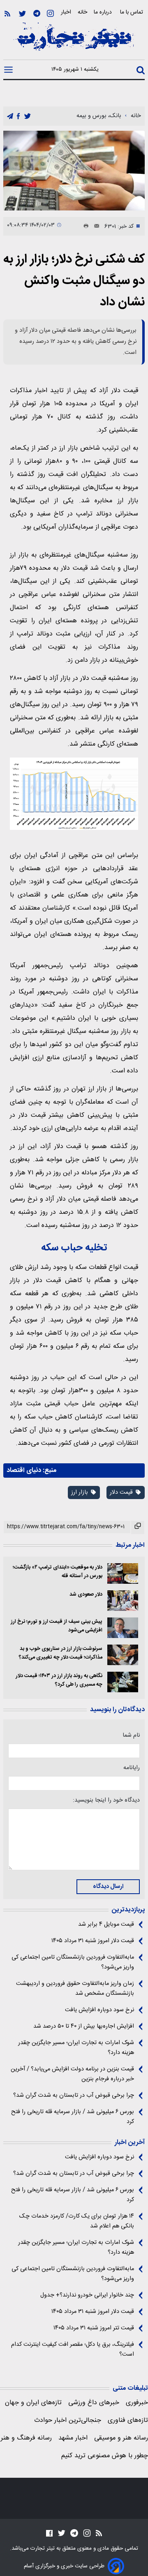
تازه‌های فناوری (128, 2420)
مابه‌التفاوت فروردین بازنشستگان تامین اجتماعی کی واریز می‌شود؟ (73, 1962)
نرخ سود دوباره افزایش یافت (99, 2010)
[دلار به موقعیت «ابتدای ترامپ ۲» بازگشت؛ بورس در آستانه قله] (123, 1573)
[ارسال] (94, 226)
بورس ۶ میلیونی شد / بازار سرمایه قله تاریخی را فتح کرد (73, 2117)
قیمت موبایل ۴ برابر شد (106, 1924)
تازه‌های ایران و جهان (33, 2403)
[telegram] (10, 117)
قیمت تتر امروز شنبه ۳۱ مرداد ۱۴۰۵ (94, 2328)
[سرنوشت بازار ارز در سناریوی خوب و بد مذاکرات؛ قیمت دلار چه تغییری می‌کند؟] (123, 1655)
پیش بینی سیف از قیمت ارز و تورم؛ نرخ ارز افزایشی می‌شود (57, 1626)
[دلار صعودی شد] (123, 1601)
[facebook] (18, 117)
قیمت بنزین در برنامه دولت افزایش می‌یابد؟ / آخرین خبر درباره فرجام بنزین (72, 2074)
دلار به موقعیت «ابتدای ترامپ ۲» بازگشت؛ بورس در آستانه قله (58, 1572)
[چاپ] (84, 226)
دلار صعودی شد (86, 1595)
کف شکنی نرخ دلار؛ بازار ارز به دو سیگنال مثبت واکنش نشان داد (74, 281)
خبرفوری (137, 2403)
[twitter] (28, 117)
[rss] (7, 14)
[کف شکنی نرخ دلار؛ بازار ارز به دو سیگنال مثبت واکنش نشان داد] (74, 171)
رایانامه (132, 1768)
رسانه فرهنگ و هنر (26, 2438)
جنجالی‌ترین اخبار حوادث (68, 2420)
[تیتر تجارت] (74, 41)
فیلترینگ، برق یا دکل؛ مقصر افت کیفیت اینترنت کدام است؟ (73, 2350)
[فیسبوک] (49, 2533)
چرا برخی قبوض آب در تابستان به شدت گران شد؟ (74, 2095)
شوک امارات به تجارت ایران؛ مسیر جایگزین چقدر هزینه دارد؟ (76, 2048)
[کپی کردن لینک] (138, 1527)
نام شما (131, 1735)
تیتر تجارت (42, 2548)
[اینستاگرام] (50, 14)
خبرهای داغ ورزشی (94, 2403)
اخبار (66, 12)
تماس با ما (132, 12)
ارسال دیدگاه (108, 1887)
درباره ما (104, 12)
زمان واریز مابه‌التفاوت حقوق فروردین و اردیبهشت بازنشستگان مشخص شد (75, 1989)
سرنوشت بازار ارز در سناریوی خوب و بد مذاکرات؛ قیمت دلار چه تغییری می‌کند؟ (61, 1653)
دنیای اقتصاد (24, 1471)
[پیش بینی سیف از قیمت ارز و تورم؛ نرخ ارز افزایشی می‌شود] (123, 1628)
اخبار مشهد (73, 2438)
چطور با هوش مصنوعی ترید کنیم (105, 2456)
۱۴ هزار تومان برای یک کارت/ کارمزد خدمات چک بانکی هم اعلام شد (77, 2221)
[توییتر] (22, 14)
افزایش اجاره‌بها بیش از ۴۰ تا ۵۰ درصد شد (84, 2026)
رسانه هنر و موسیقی (121, 2438)
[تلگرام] (37, 14)
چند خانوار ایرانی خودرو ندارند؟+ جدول (87, 2295)
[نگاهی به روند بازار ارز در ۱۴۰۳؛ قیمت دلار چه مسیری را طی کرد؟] (123, 1682)
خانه (82, 12)
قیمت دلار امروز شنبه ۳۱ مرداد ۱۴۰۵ (93, 1941)
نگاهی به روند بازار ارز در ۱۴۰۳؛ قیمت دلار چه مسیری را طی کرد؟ (59, 1680)
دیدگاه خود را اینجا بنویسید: (106, 1800)
